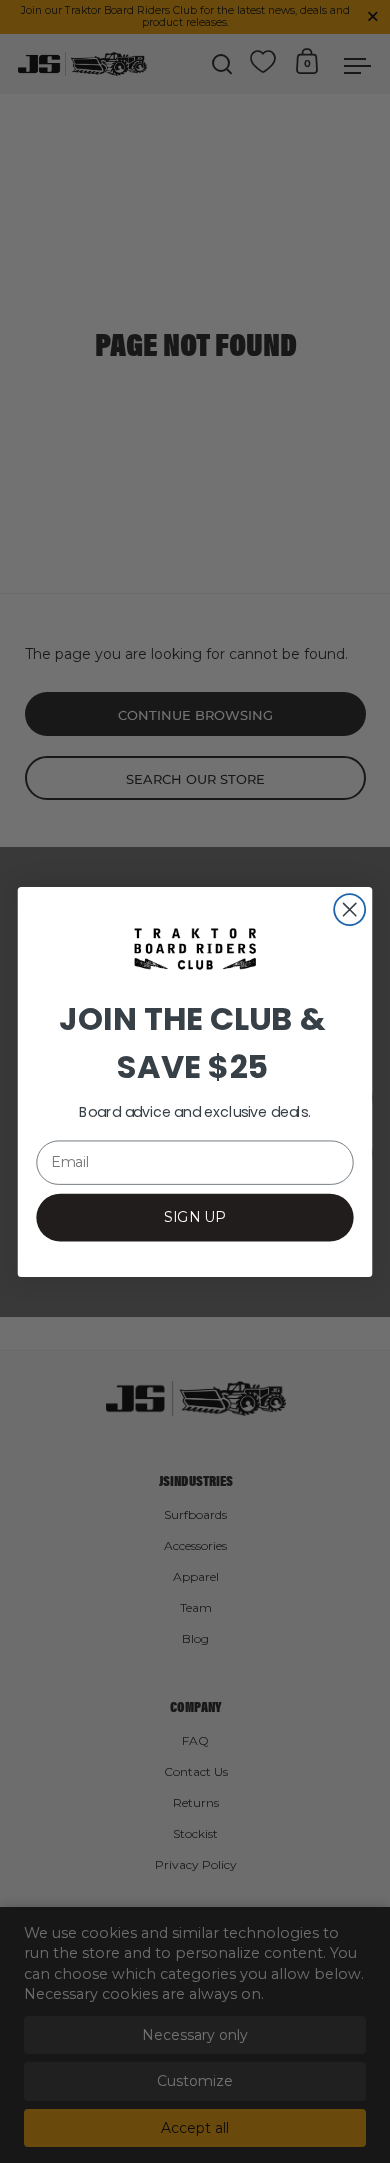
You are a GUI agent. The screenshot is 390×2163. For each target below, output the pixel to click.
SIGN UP (195, 1216)
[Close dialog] (349, 909)
